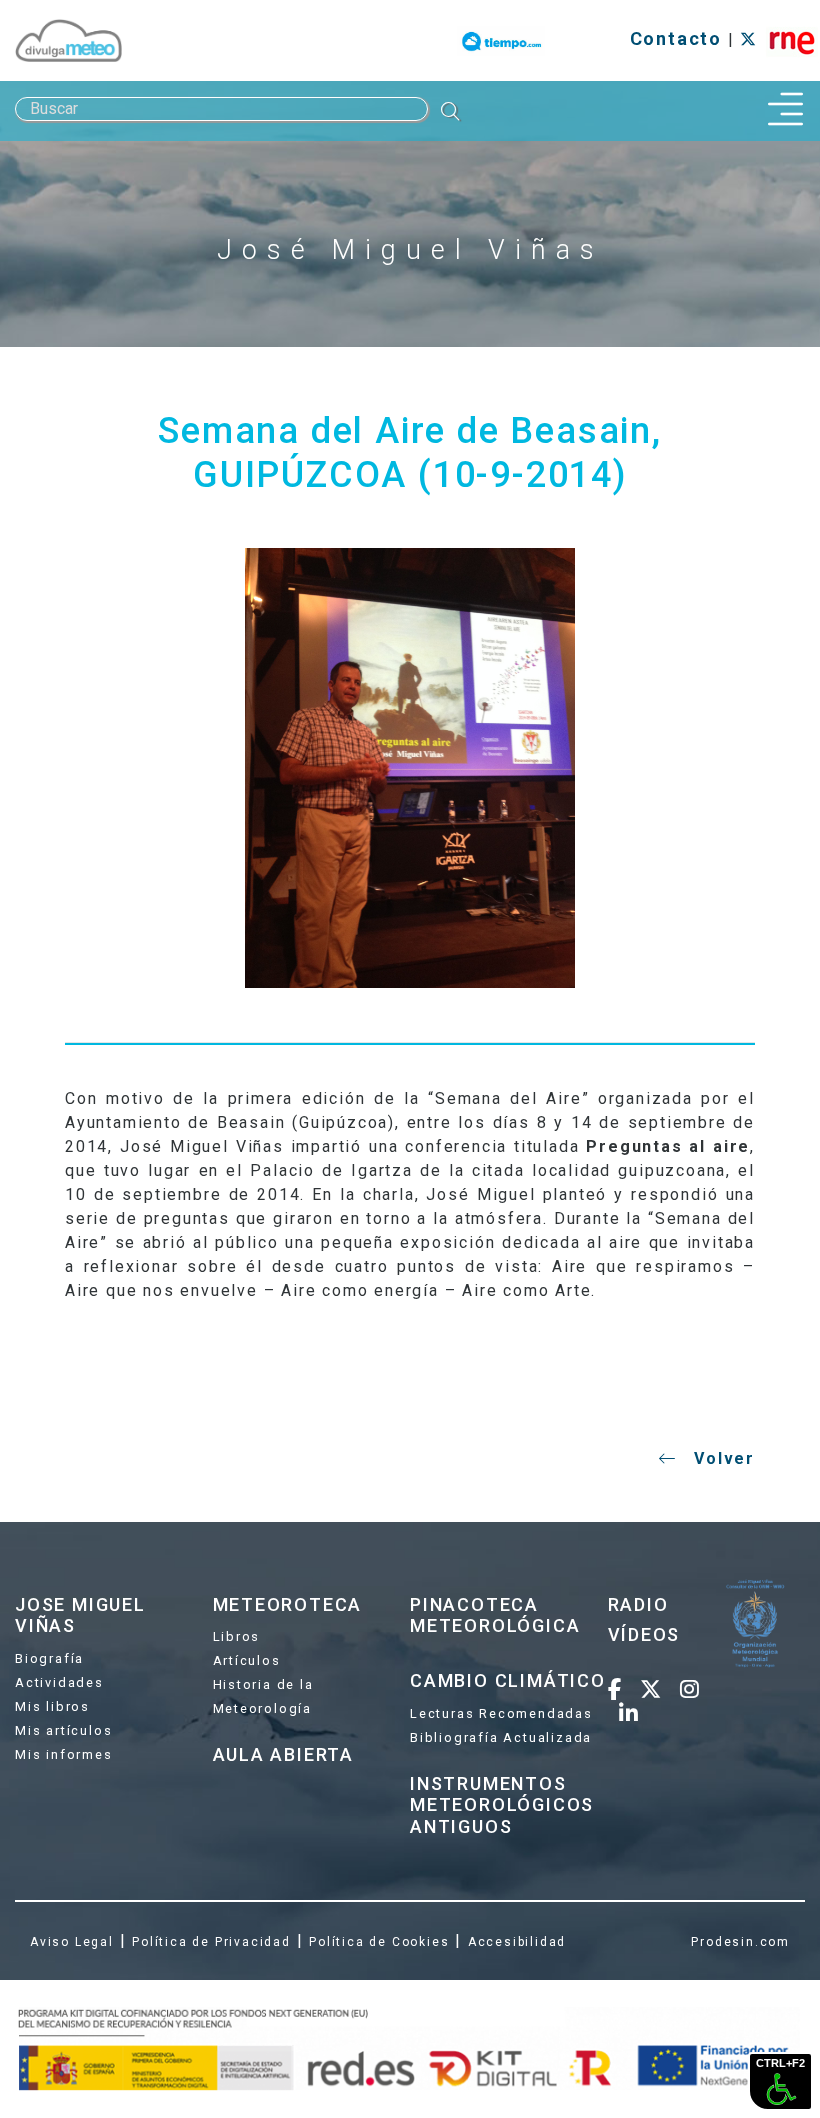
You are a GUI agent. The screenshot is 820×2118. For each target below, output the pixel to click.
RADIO (638, 1604)
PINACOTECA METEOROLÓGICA (495, 1615)
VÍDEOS (644, 1634)
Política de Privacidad (211, 1942)
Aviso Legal (72, 1942)
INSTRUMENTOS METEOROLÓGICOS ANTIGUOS (502, 1805)
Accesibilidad (517, 1942)
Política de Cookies (379, 1942)
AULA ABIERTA (284, 1754)
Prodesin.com (740, 1942)
